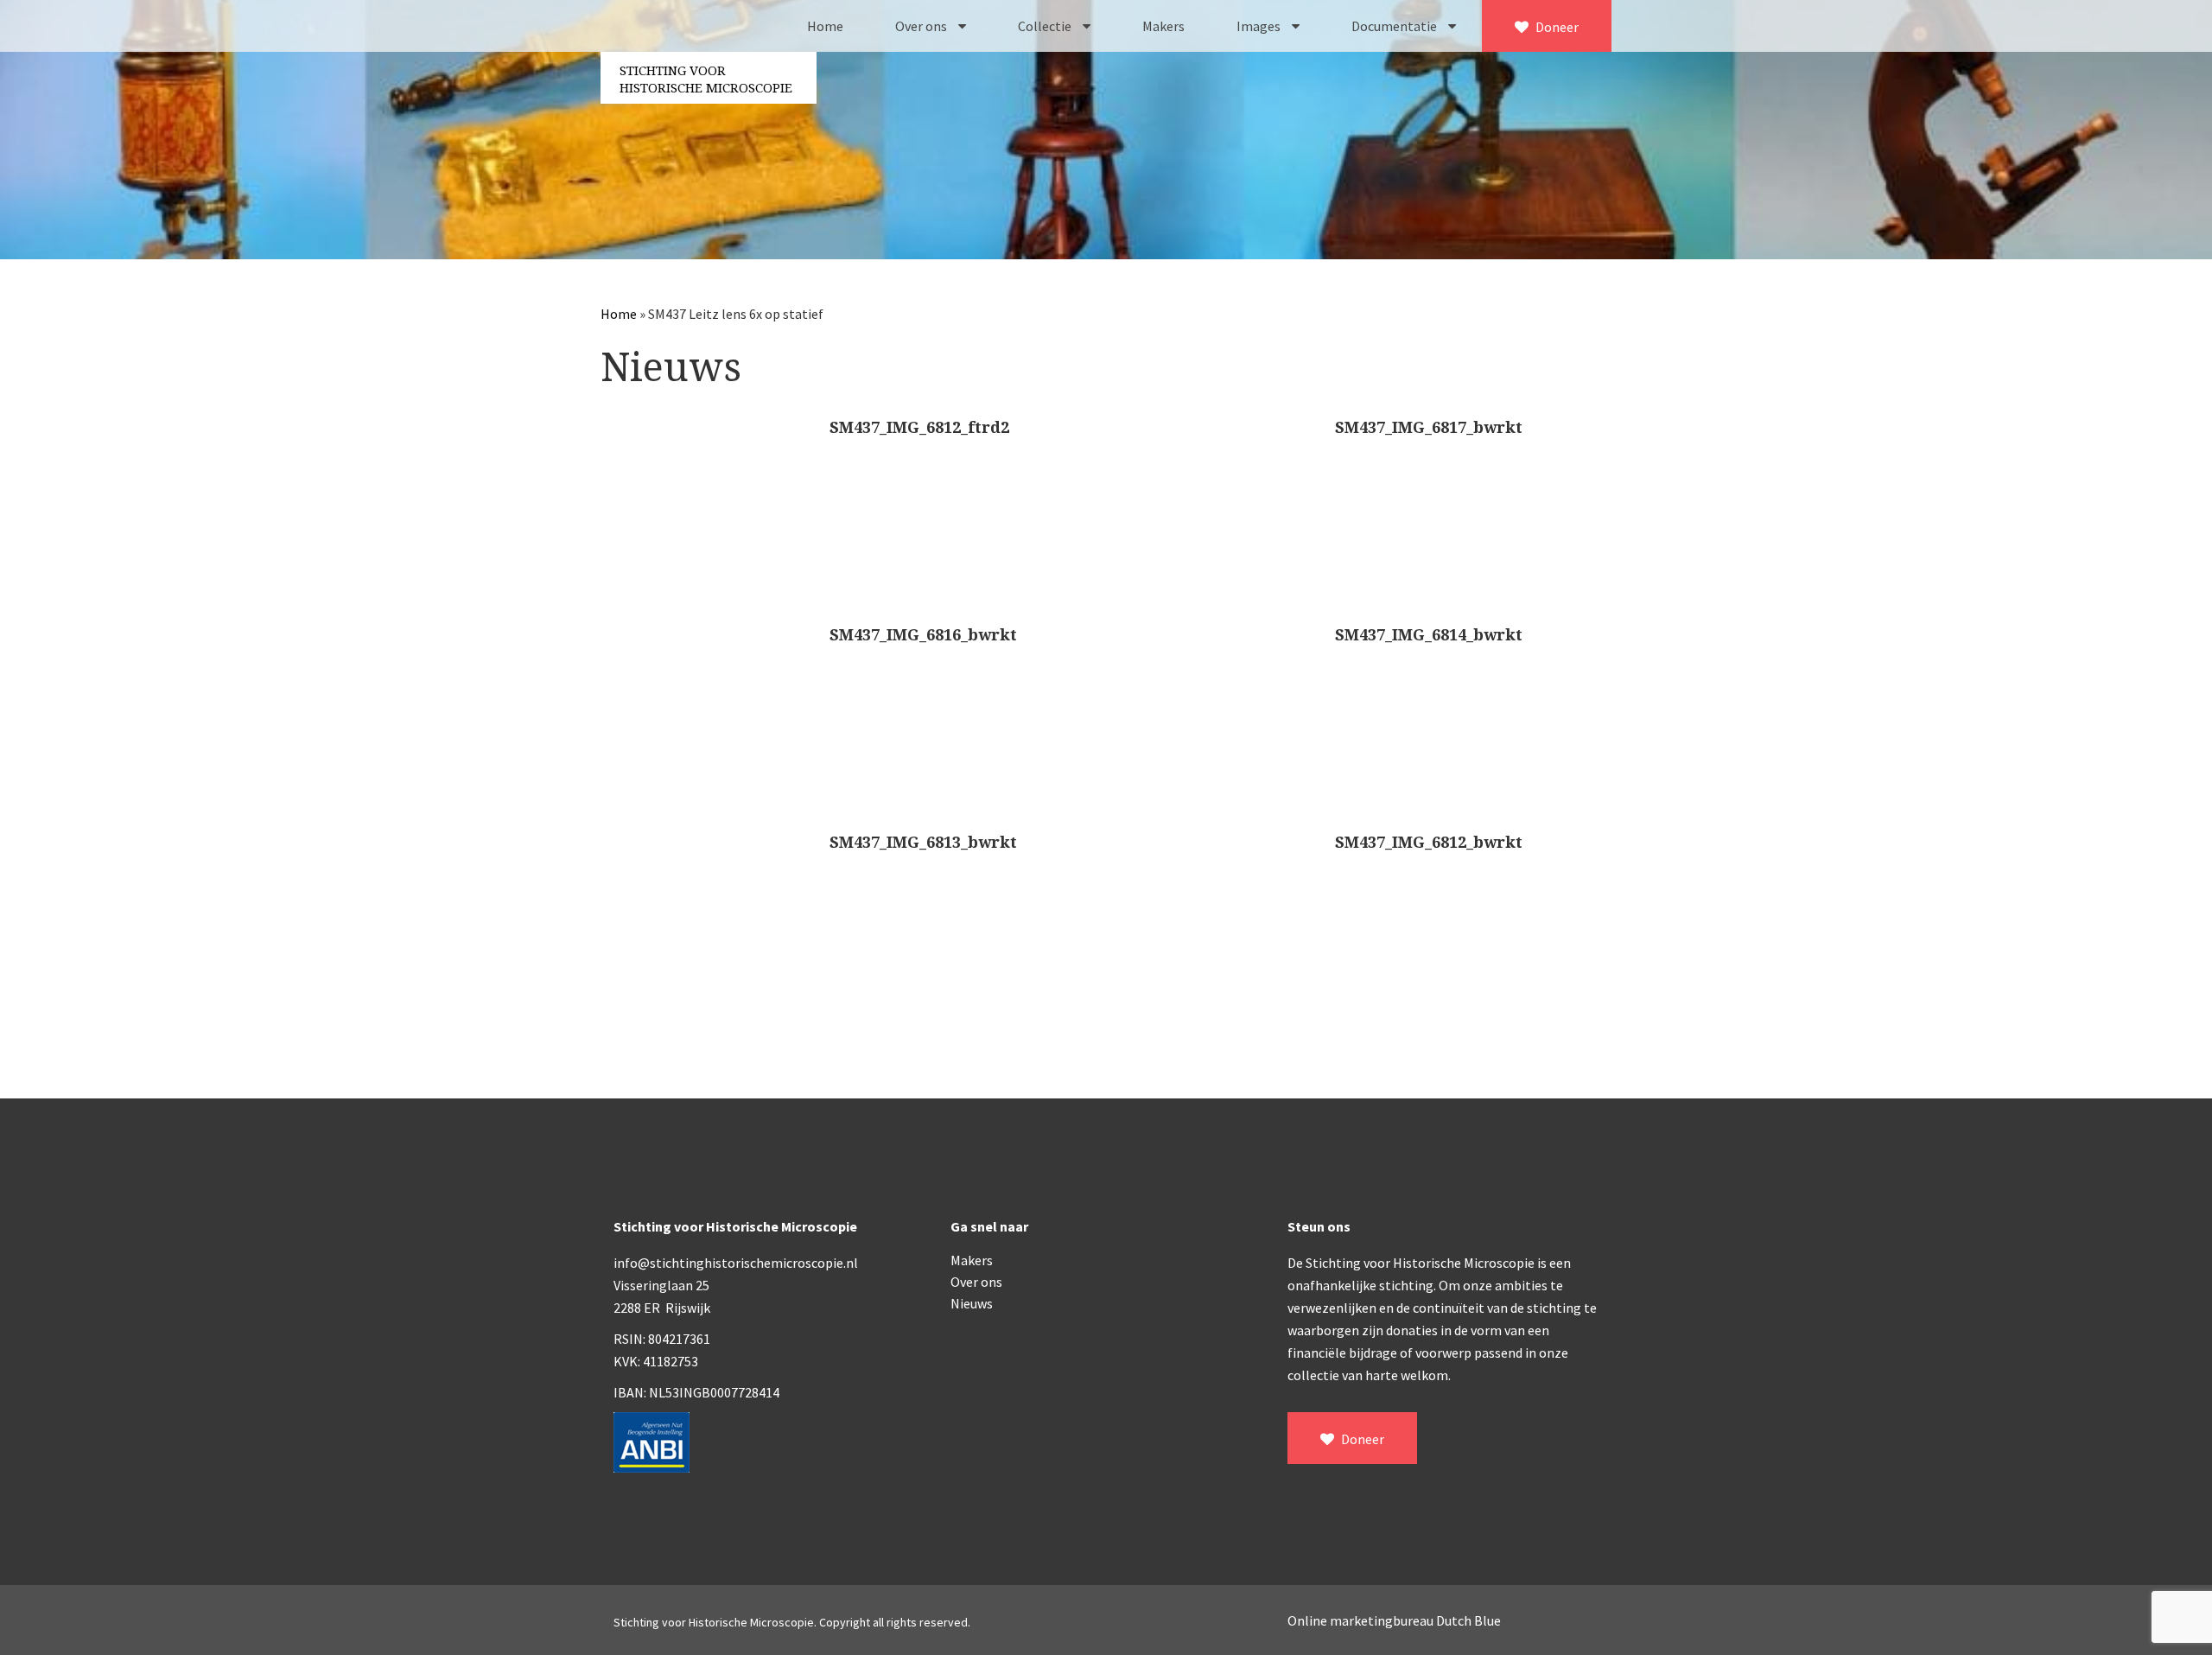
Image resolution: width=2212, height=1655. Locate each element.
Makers (1163, 26)
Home (825, 26)
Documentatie (1395, 26)
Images (1260, 26)
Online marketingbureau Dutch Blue (1394, 1620)
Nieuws (972, 1303)
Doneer (1556, 27)
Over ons (922, 26)
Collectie (1046, 26)
